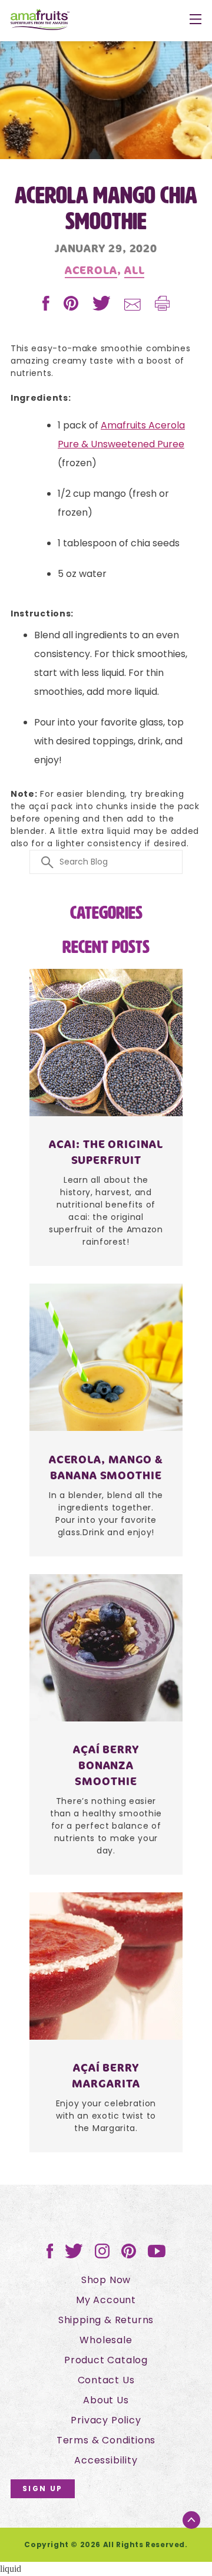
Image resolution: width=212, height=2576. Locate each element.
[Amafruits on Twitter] (74, 2255)
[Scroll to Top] (191, 2520)
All (135, 270)
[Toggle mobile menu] (196, 21)
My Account (106, 2300)
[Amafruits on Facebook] (50, 2255)
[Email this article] (134, 307)
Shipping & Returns (106, 2320)
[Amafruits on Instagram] (102, 2255)
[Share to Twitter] (103, 307)
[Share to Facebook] (47, 307)
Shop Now (106, 2280)
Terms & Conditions (106, 2440)
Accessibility (106, 2460)
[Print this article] (162, 307)
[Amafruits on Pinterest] (129, 2255)
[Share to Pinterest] (72, 307)
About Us (106, 2400)
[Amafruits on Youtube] (157, 2255)
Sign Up (43, 2488)
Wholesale (106, 2340)
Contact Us (106, 2380)
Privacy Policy (106, 2420)
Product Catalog (106, 2360)
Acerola (91, 270)
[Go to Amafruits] (40, 21)
